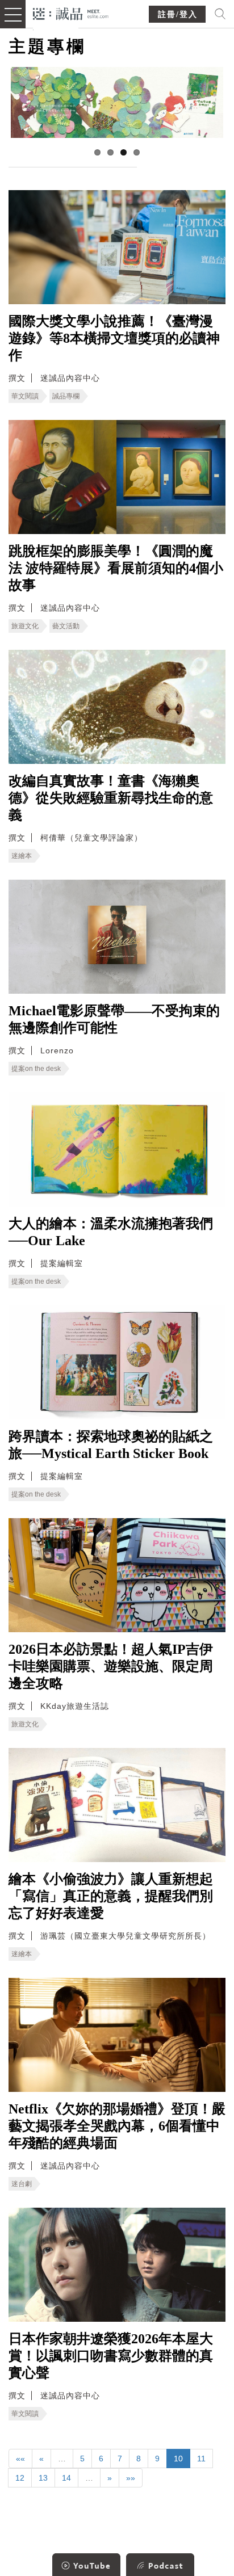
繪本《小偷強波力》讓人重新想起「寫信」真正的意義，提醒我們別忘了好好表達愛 (111, 1896)
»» (131, 2478)
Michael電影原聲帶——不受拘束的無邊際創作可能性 (114, 1019)
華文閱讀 (25, 396)
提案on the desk (36, 1069)
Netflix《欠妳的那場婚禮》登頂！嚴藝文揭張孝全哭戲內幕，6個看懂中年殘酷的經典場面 (117, 2126)
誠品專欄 (66, 396)
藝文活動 (66, 626)
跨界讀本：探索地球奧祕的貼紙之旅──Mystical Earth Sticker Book (111, 1445)
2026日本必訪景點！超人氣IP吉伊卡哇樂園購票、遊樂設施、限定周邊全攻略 (111, 1666)
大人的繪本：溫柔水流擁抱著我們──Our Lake (111, 1232)
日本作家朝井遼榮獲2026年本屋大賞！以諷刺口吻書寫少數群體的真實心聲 (111, 2356)
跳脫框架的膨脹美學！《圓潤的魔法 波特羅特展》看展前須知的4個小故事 (116, 568)
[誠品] (71, 13)
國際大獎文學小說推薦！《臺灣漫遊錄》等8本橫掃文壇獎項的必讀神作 (114, 338)
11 (201, 2459)
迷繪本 (22, 856)
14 (66, 2478)
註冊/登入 (178, 14)
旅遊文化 (25, 626)
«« (20, 2459)
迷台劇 (22, 2184)
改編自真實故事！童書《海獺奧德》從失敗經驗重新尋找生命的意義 (111, 798)
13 (43, 2478)
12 (20, 2478)
